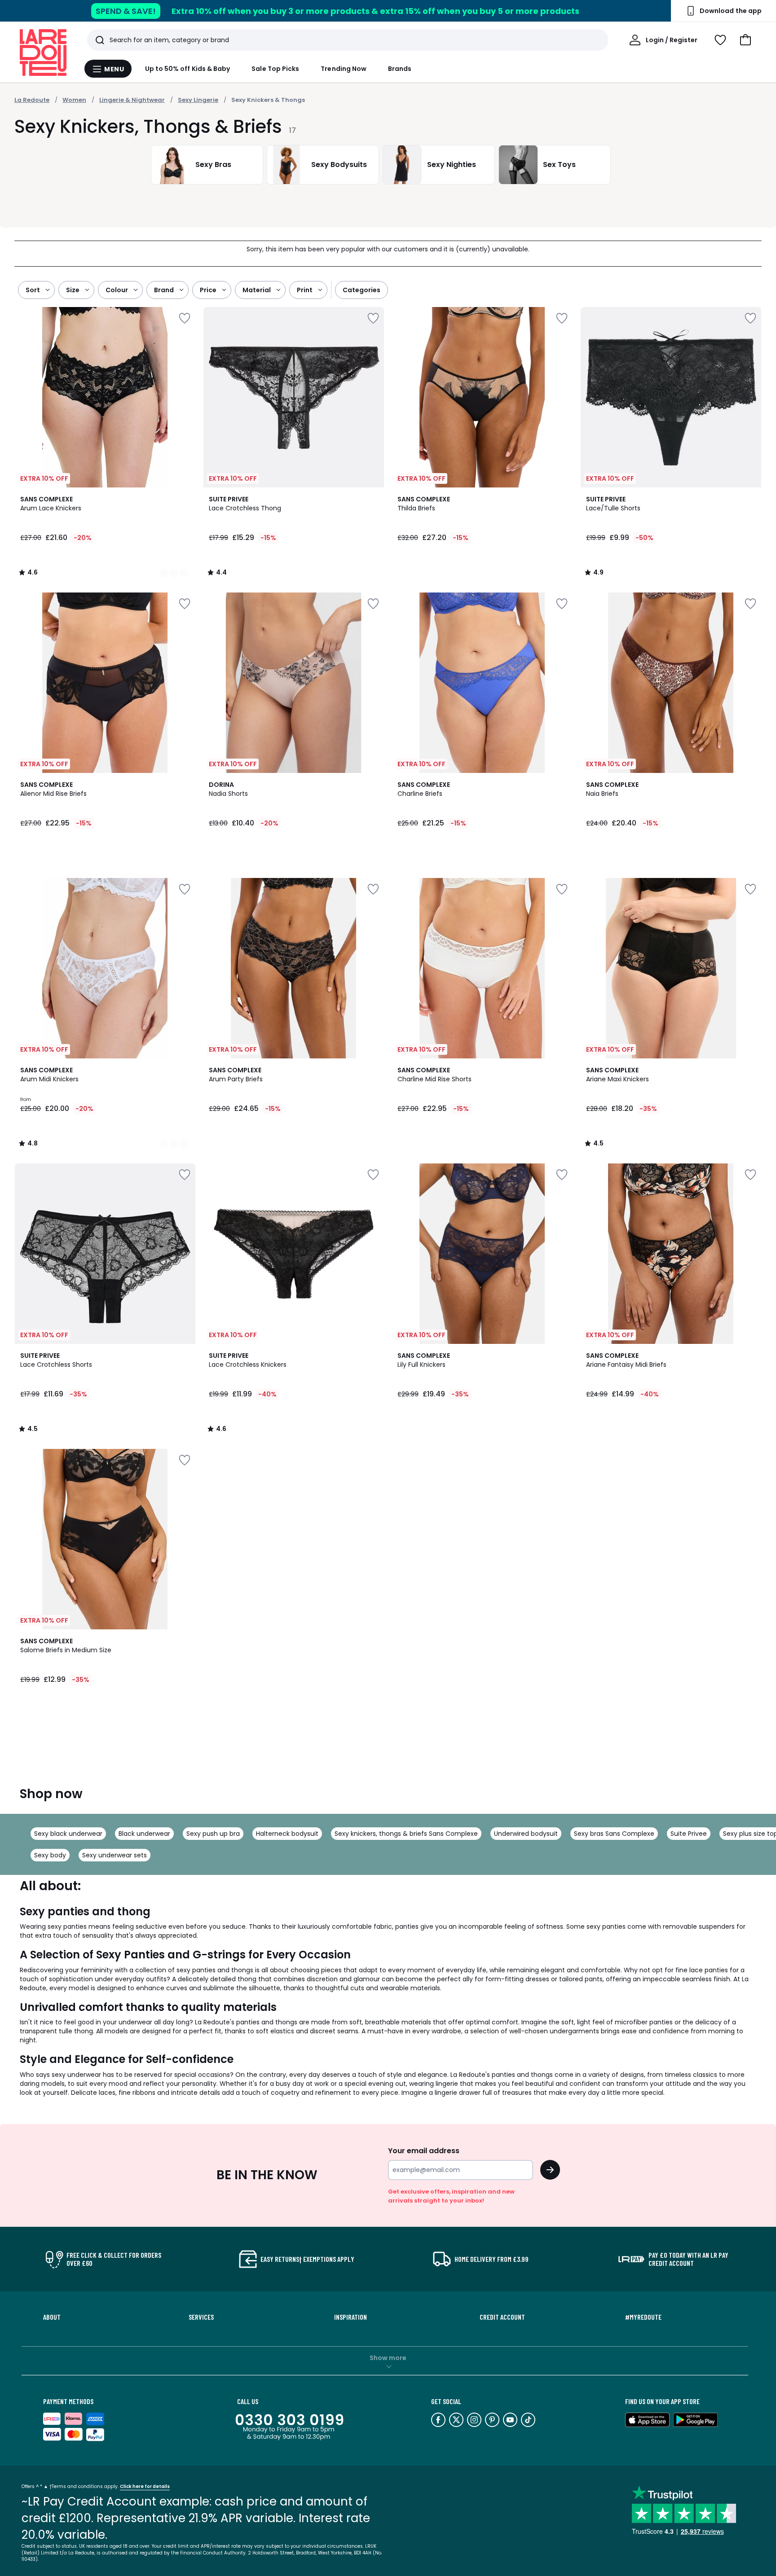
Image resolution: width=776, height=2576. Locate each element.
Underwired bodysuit (526, 1834)
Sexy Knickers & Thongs (268, 100)
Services (201, 2317)
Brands (400, 69)
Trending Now (344, 69)
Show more (388, 2358)
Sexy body (50, 1855)
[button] (745, 40)
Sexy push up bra (213, 1834)
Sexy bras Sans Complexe (614, 1834)
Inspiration (351, 2317)
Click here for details (145, 2486)
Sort (33, 290)
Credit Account (502, 2317)
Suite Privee (689, 1834)
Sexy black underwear (68, 1834)
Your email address (424, 2151)
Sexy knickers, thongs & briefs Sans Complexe (406, 1834)
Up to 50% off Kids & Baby (188, 69)
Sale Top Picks (275, 69)
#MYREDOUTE (643, 2317)
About (52, 2317)
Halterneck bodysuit (287, 1834)
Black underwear (144, 1834)
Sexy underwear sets (115, 1855)
